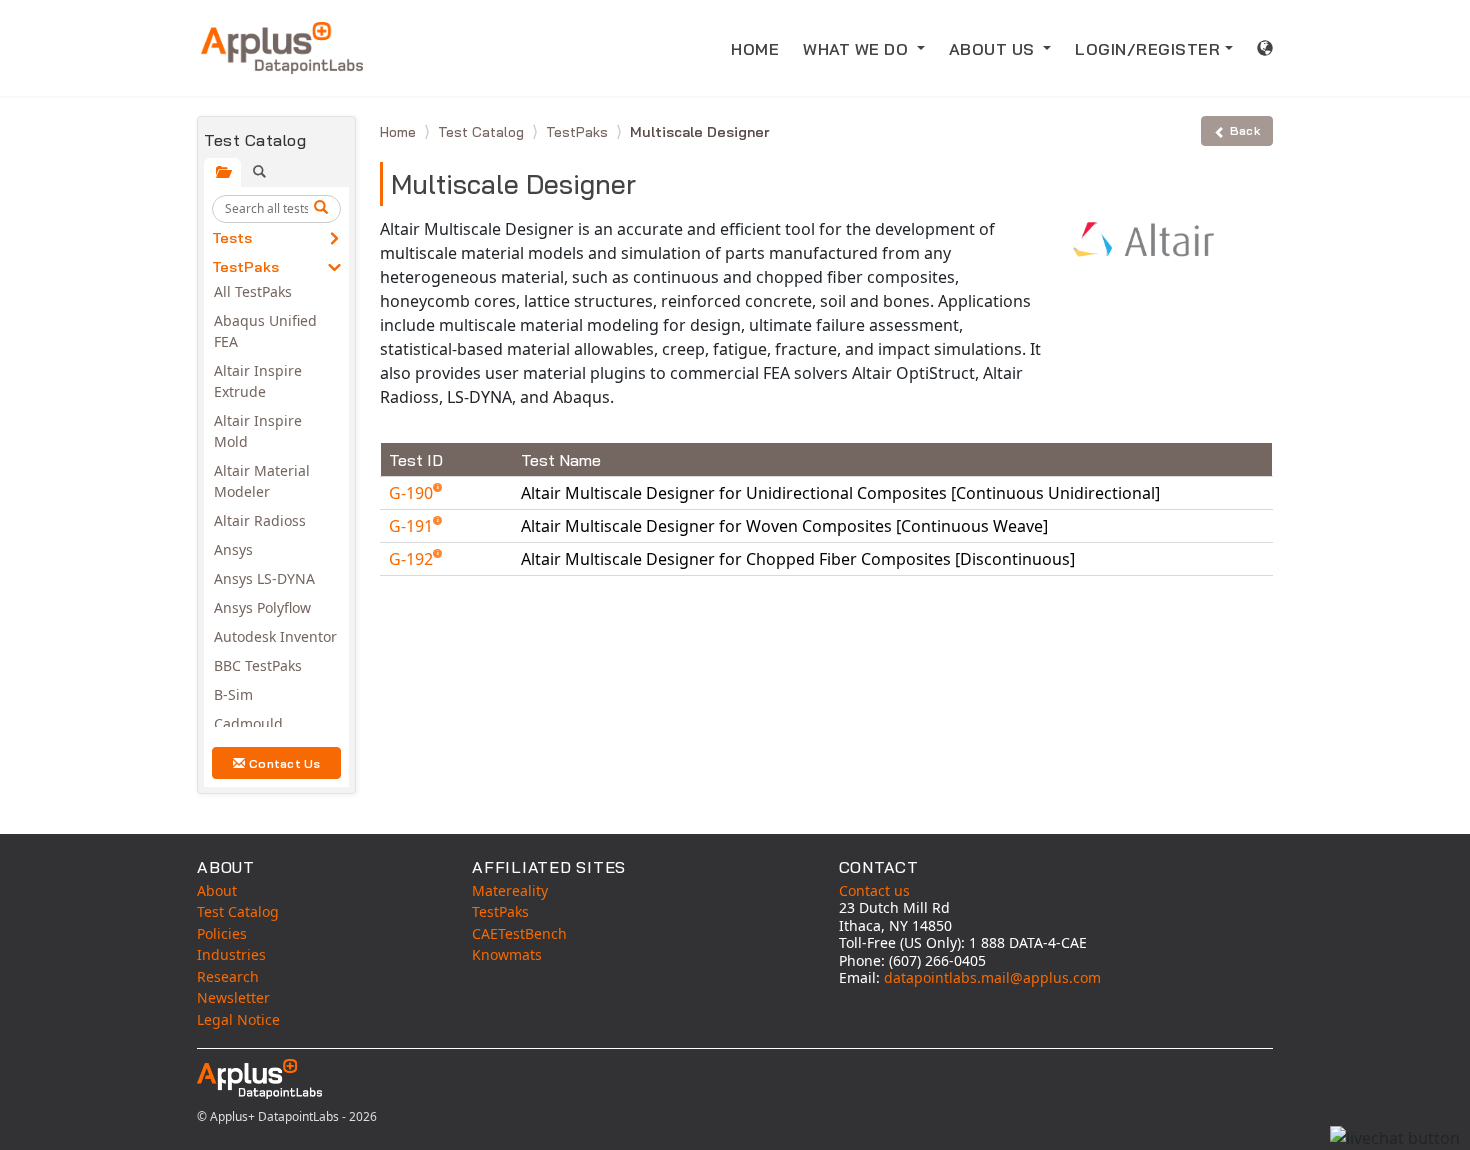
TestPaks (245, 267)
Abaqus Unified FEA (265, 331)
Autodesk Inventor (275, 636)
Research (228, 976)
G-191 (413, 526)
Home (400, 132)
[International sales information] (1265, 48)
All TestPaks (253, 291)
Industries (231, 954)
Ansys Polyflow (262, 607)
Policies (222, 933)
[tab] (222, 172)
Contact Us (285, 763)
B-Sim (233, 694)
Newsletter (233, 997)
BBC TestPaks (258, 665)
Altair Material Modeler (262, 481)
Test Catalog (483, 132)
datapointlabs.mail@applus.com (992, 977)
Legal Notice (238, 1019)
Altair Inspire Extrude (258, 381)
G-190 (413, 493)
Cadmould (248, 723)
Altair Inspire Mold (258, 431)
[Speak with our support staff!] (1395, 1138)
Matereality (510, 890)
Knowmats (507, 954)
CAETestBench (519, 933)
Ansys (233, 549)
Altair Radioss (260, 520)
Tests (232, 238)
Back (1245, 130)
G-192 (413, 559)
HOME (755, 49)
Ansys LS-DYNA (264, 578)
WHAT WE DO (858, 49)
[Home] (282, 48)
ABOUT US (994, 49)
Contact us (874, 890)
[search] (324, 209)
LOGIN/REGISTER (1147, 49)
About (217, 890)
